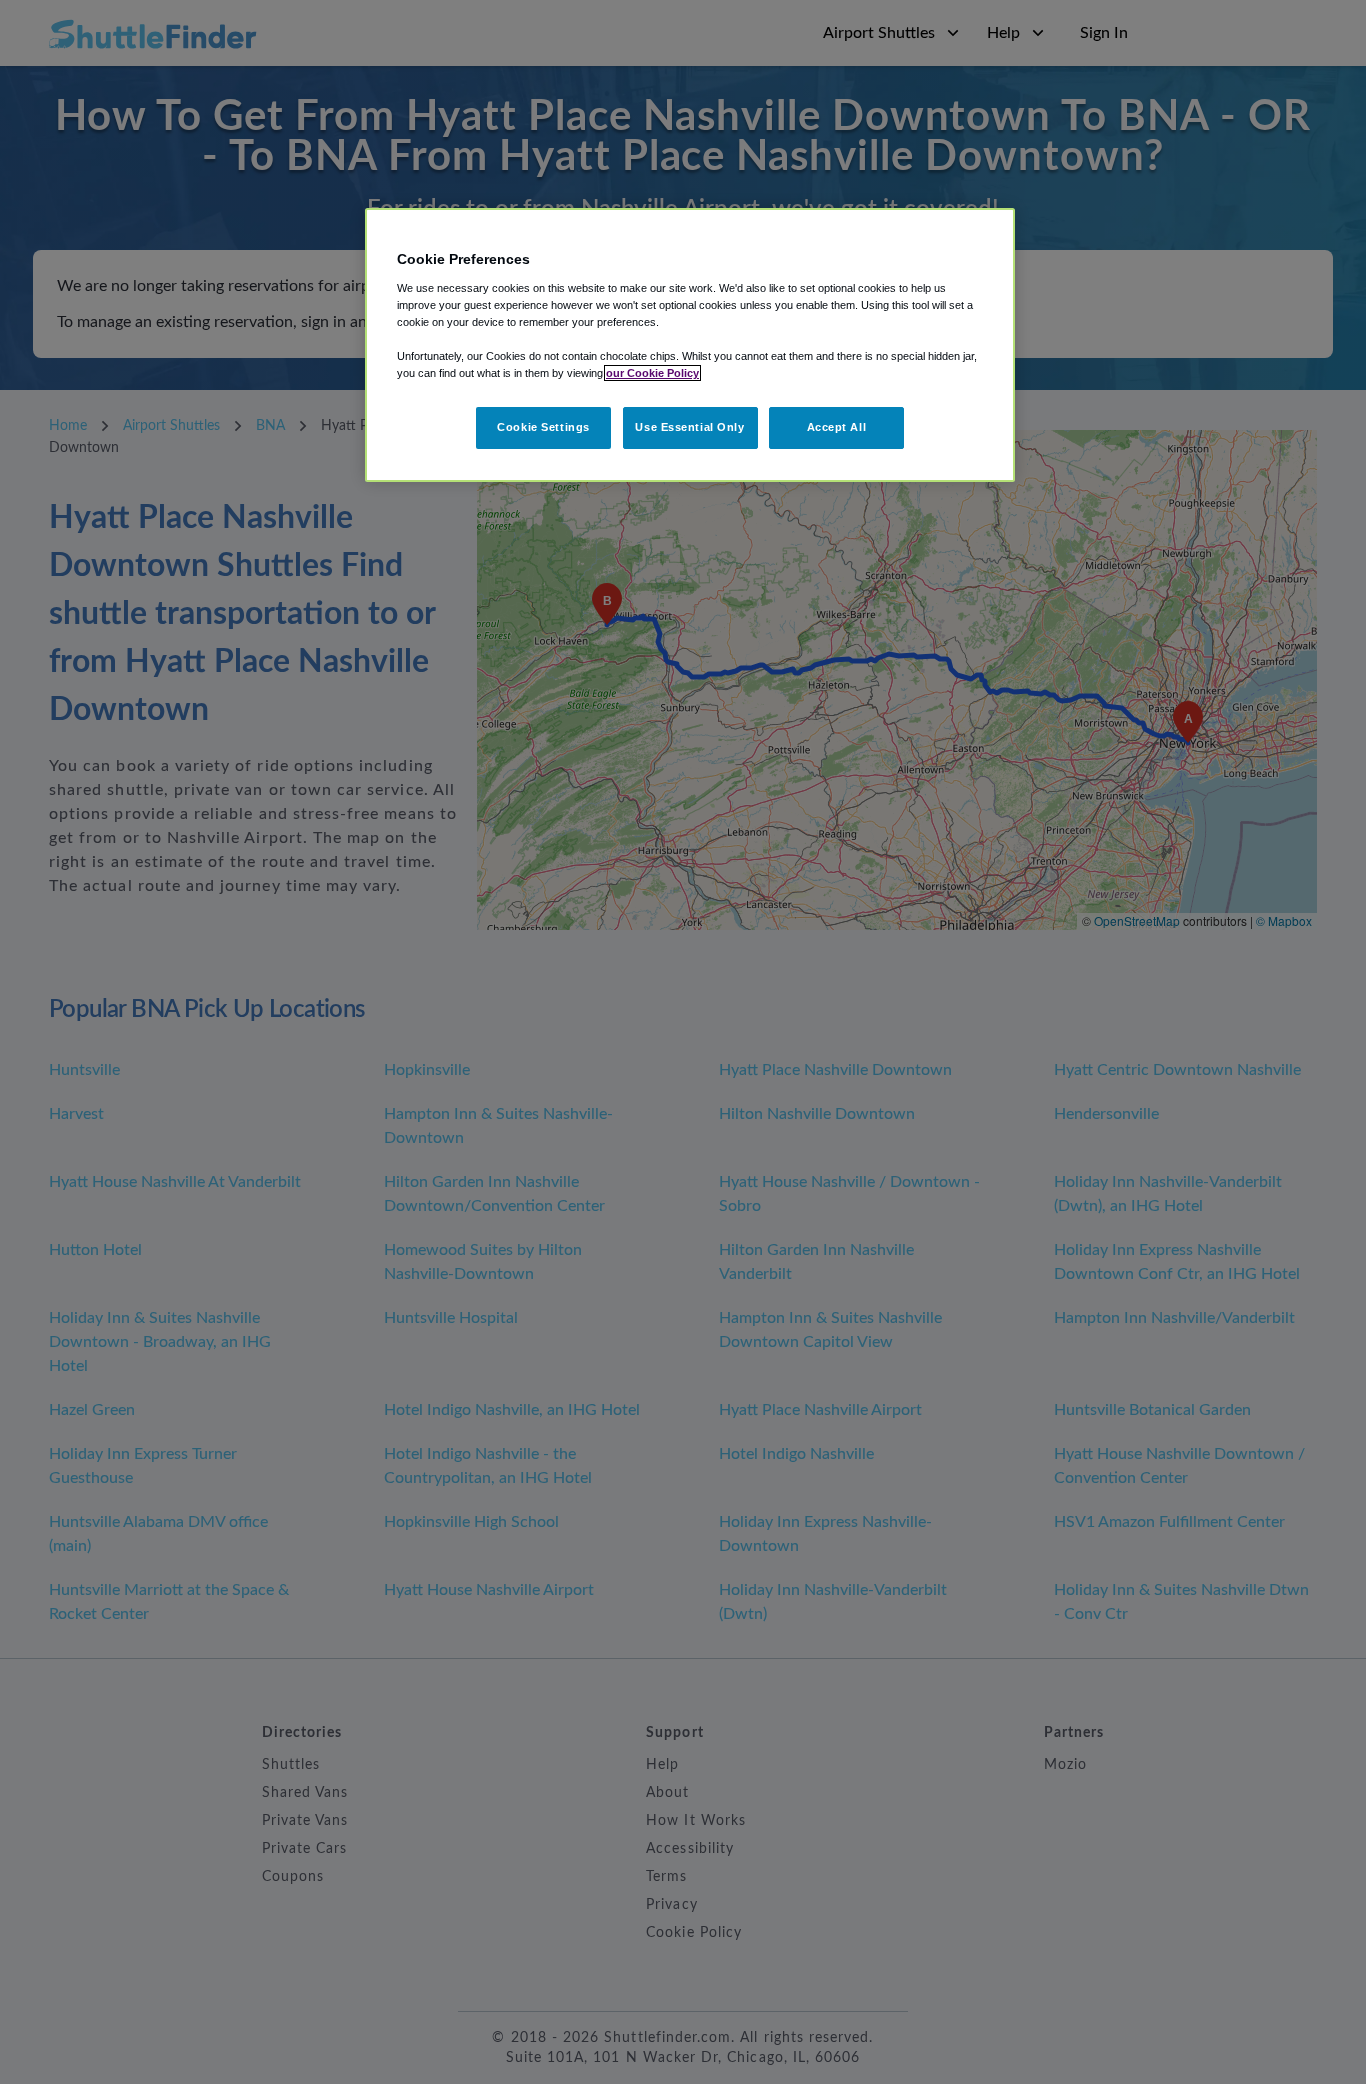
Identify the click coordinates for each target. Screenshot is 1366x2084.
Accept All (837, 427)
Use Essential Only (689, 427)
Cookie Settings (543, 427)
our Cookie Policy (652, 373)
